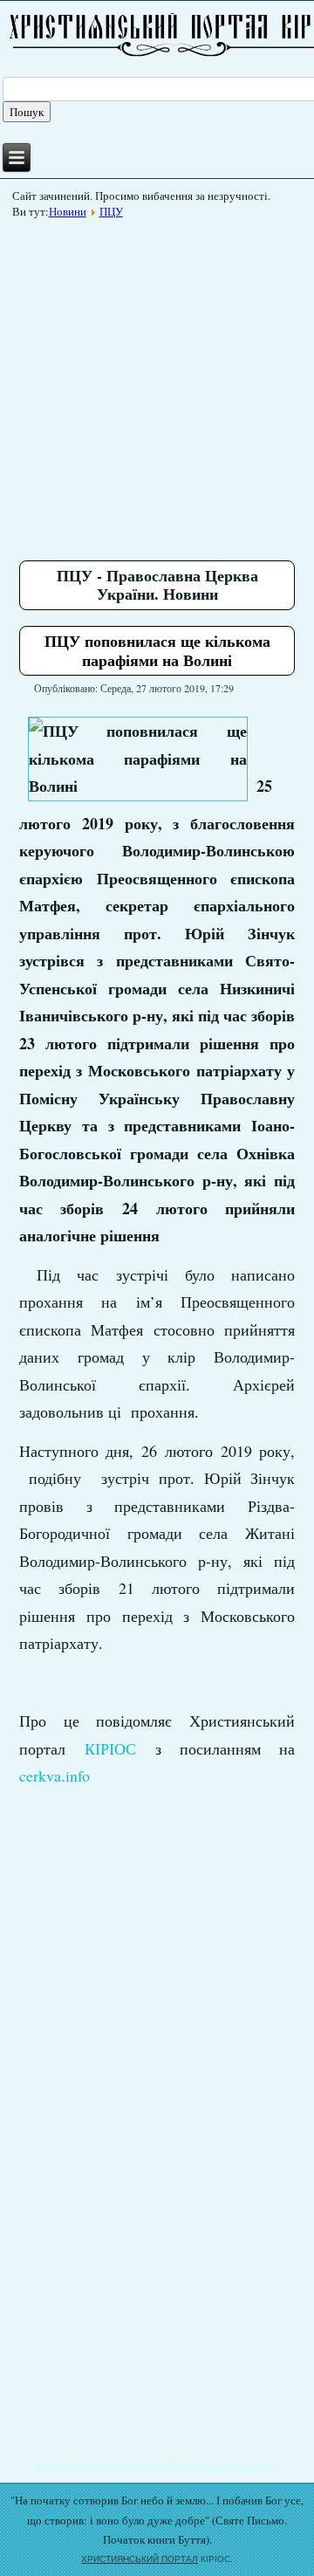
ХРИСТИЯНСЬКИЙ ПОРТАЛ (140, 2559)
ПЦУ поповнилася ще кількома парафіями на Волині (157, 650)
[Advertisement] (157, 383)
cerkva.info (55, 1776)
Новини (68, 211)
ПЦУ (111, 211)
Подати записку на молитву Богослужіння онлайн (157, 2466)
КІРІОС (110, 1748)
